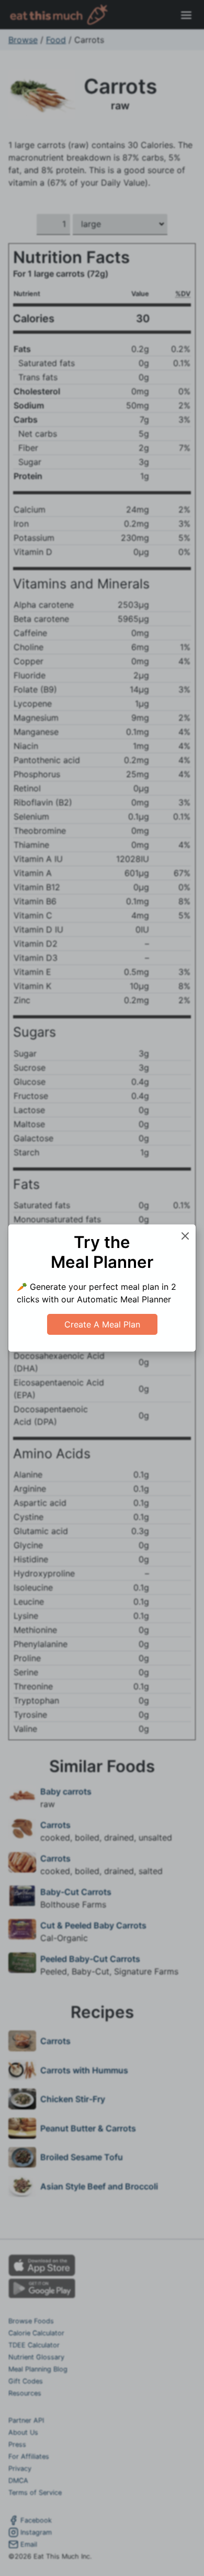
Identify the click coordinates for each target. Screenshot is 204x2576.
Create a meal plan (102, 1324)
